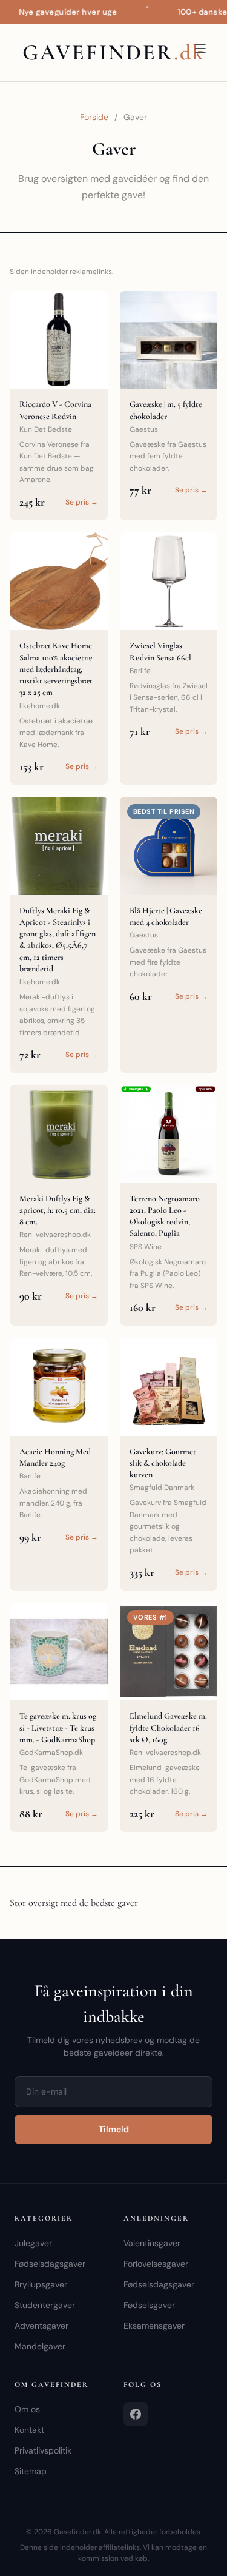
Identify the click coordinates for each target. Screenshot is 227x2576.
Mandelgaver (40, 2346)
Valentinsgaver (152, 2243)
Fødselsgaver (149, 2305)
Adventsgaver (41, 2326)
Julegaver (33, 2243)
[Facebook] (136, 2414)
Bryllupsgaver (41, 2284)
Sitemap (31, 2471)
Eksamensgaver (154, 2326)
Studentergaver (45, 2305)
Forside (94, 117)
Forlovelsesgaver (156, 2264)
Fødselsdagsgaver (50, 2264)
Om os (27, 2409)
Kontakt (29, 2430)
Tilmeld (114, 2129)
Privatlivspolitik (43, 2450)
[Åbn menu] (200, 49)
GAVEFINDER (114, 52)
